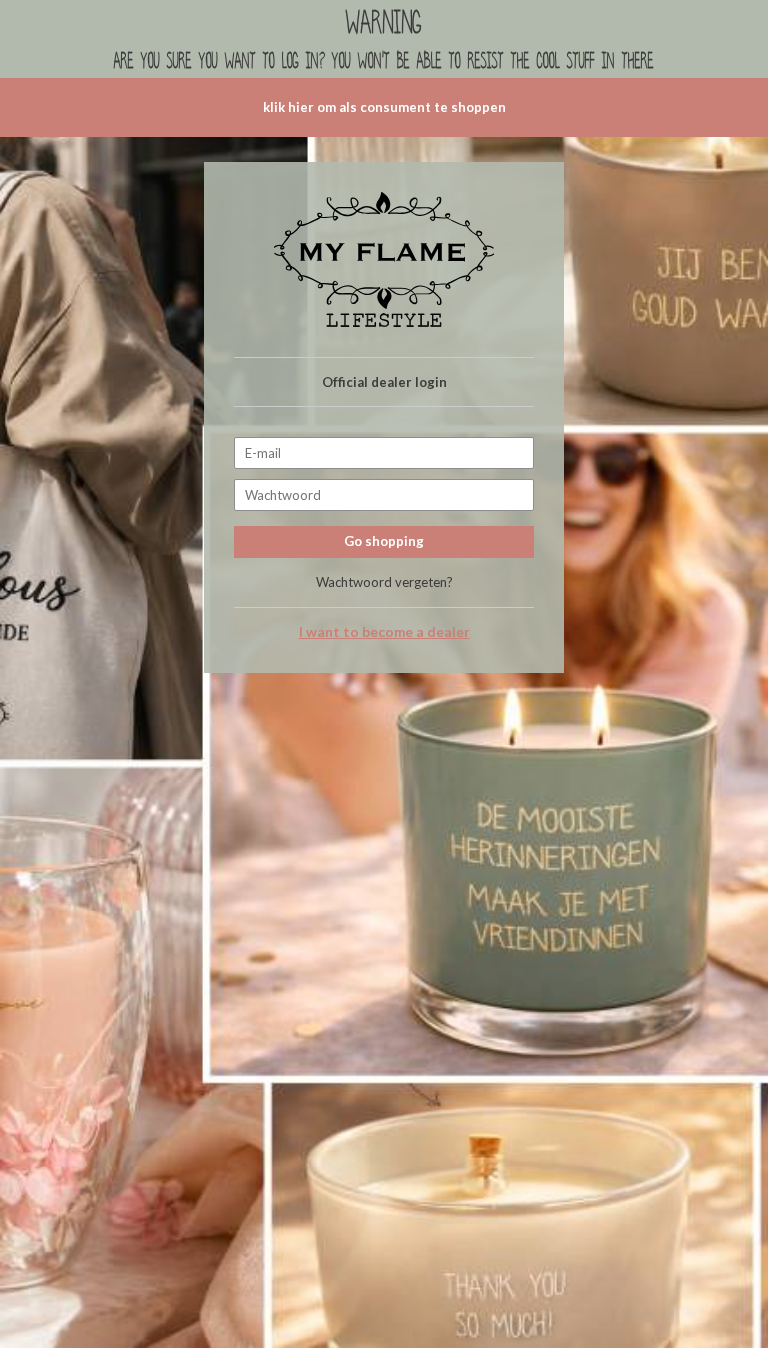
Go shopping (384, 541)
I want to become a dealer (384, 632)
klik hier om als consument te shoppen (384, 107)
